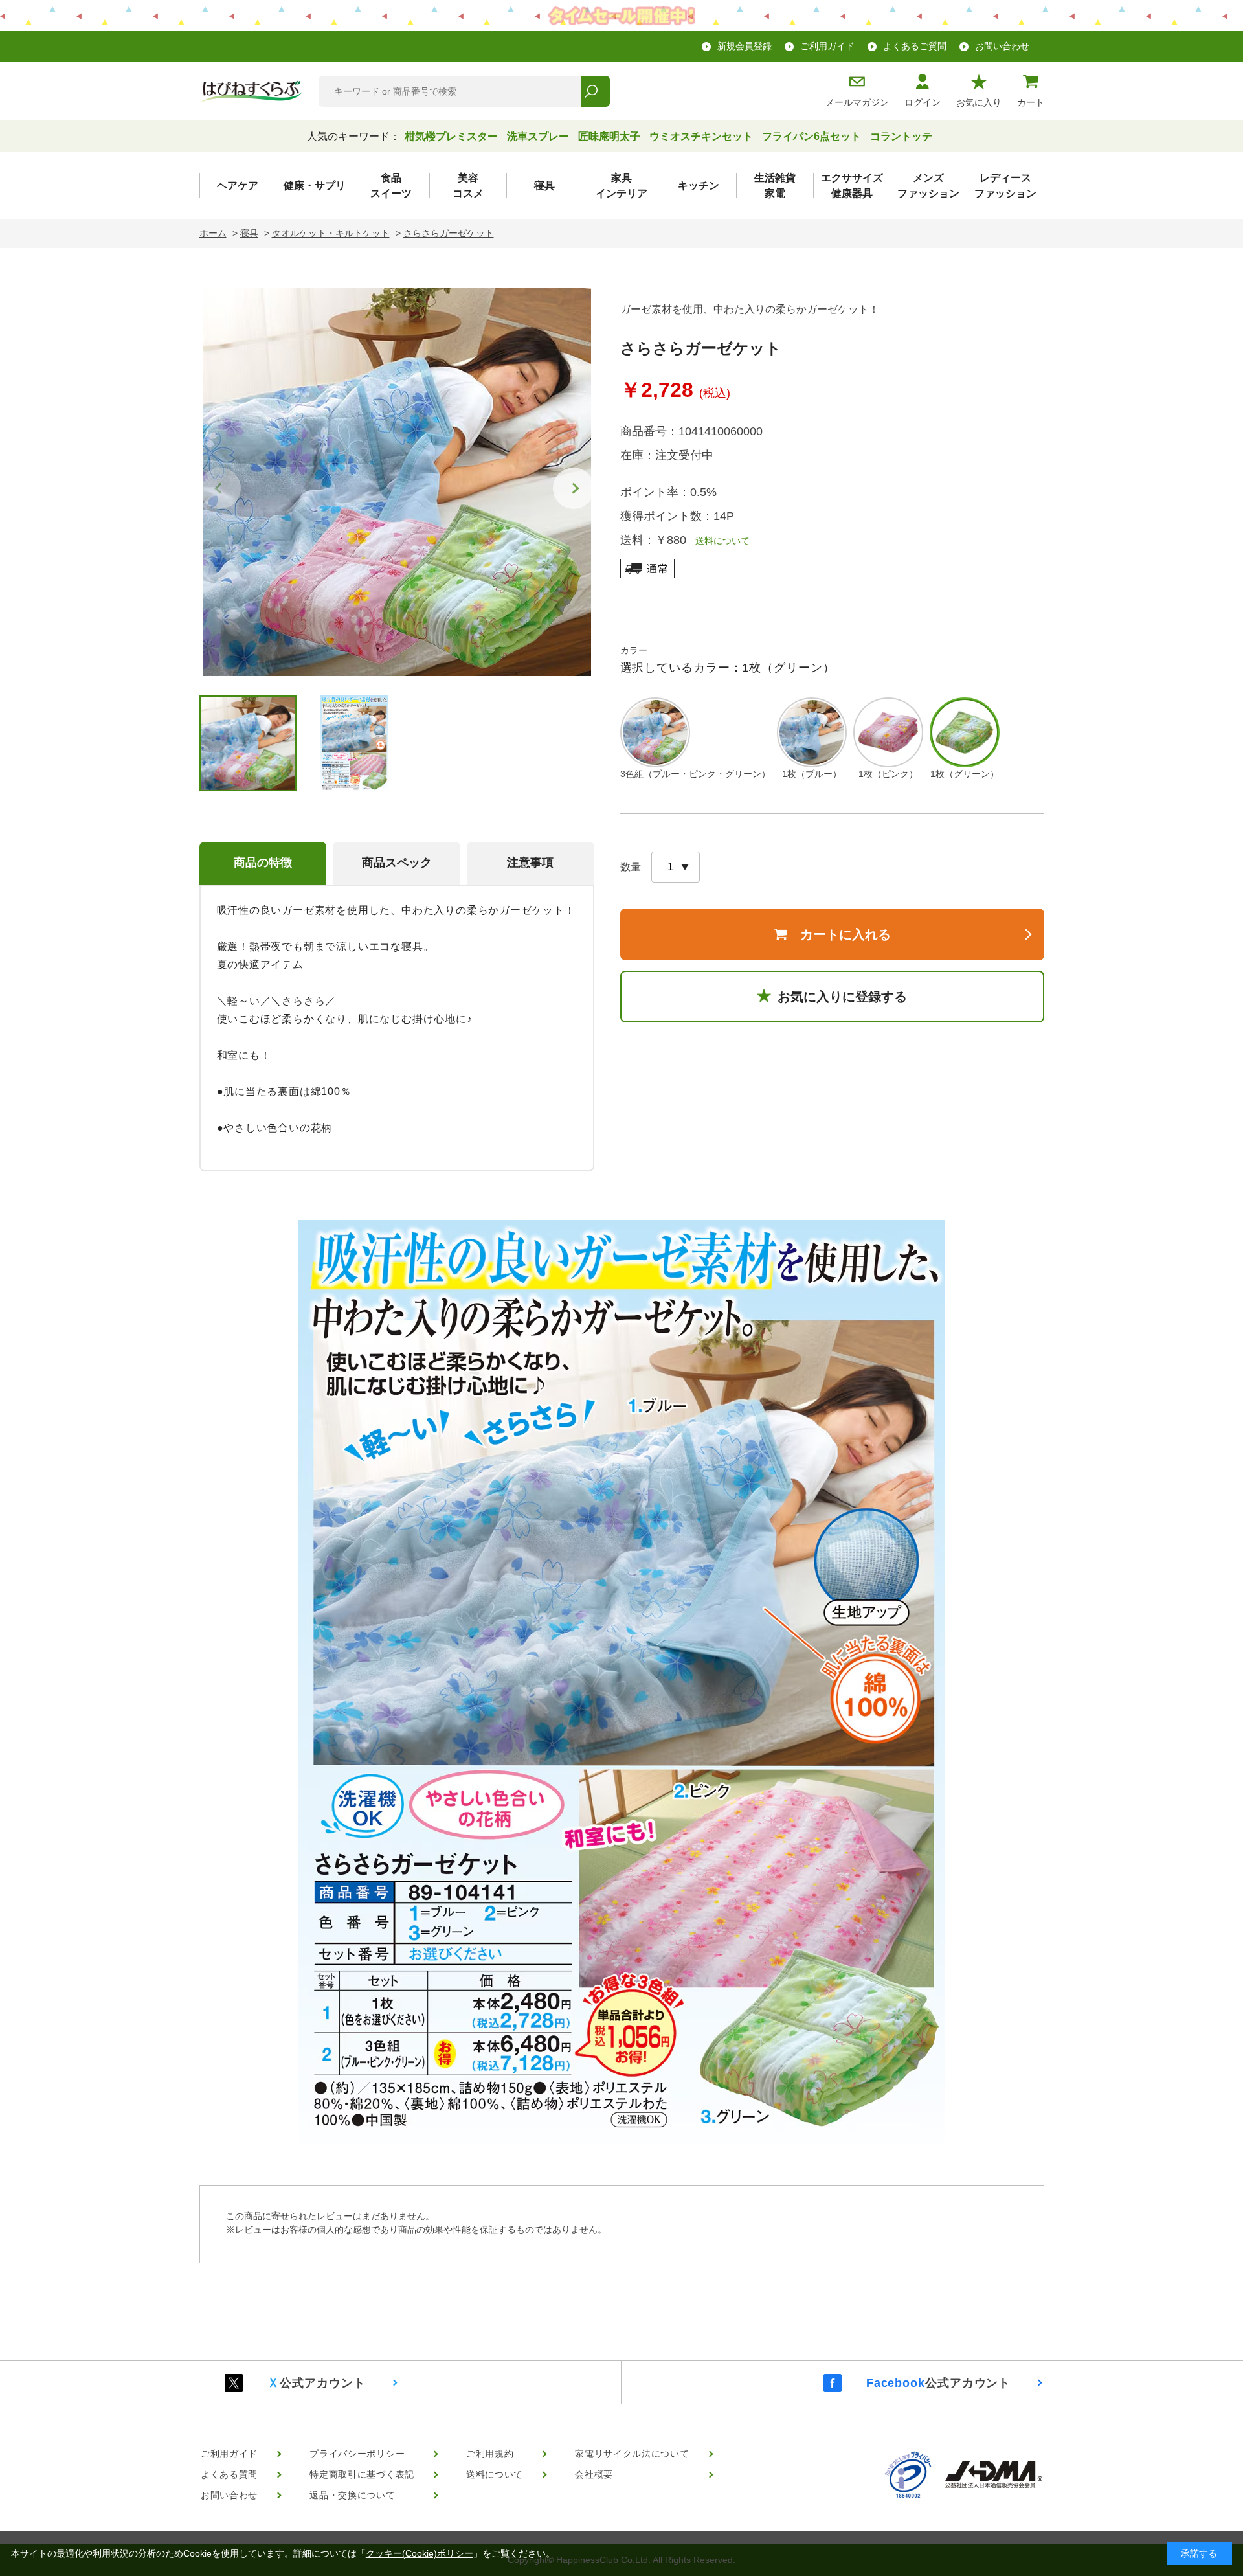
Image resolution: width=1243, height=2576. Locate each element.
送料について (718, 541)
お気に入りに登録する (842, 997)
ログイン (923, 102)
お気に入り (979, 102)
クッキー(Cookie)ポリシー (420, 2553)
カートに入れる (845, 934)
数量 (631, 867)
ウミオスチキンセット (701, 136)
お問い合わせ (1002, 46)
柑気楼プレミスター (451, 136)
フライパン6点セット (812, 136)
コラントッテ (901, 136)
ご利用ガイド (827, 46)
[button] (574, 488)
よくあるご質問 (915, 46)
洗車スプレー (538, 136)
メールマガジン (857, 102)
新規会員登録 (745, 46)
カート (1031, 102)
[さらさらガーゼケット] (397, 482)
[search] (595, 91)
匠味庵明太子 (609, 136)
